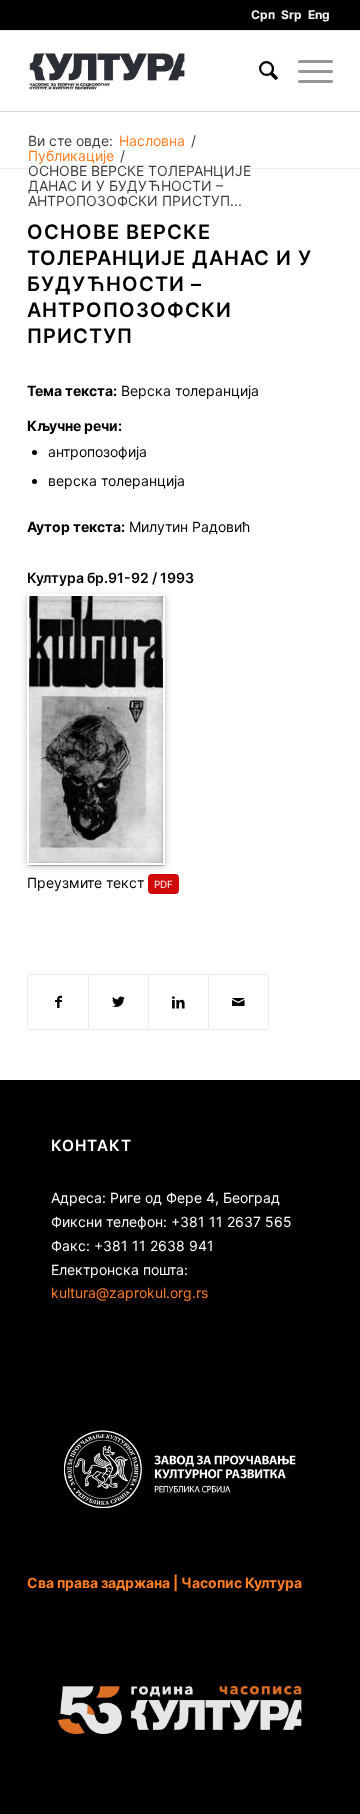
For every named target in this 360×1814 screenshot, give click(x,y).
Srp (291, 14)
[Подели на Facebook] (58, 1002)
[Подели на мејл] (238, 1002)
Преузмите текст (85, 882)
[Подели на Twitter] (118, 1002)
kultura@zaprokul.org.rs (129, 1292)
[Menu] (305, 71)
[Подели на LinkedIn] (178, 1002)
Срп (263, 14)
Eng (319, 14)
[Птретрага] (258, 71)
